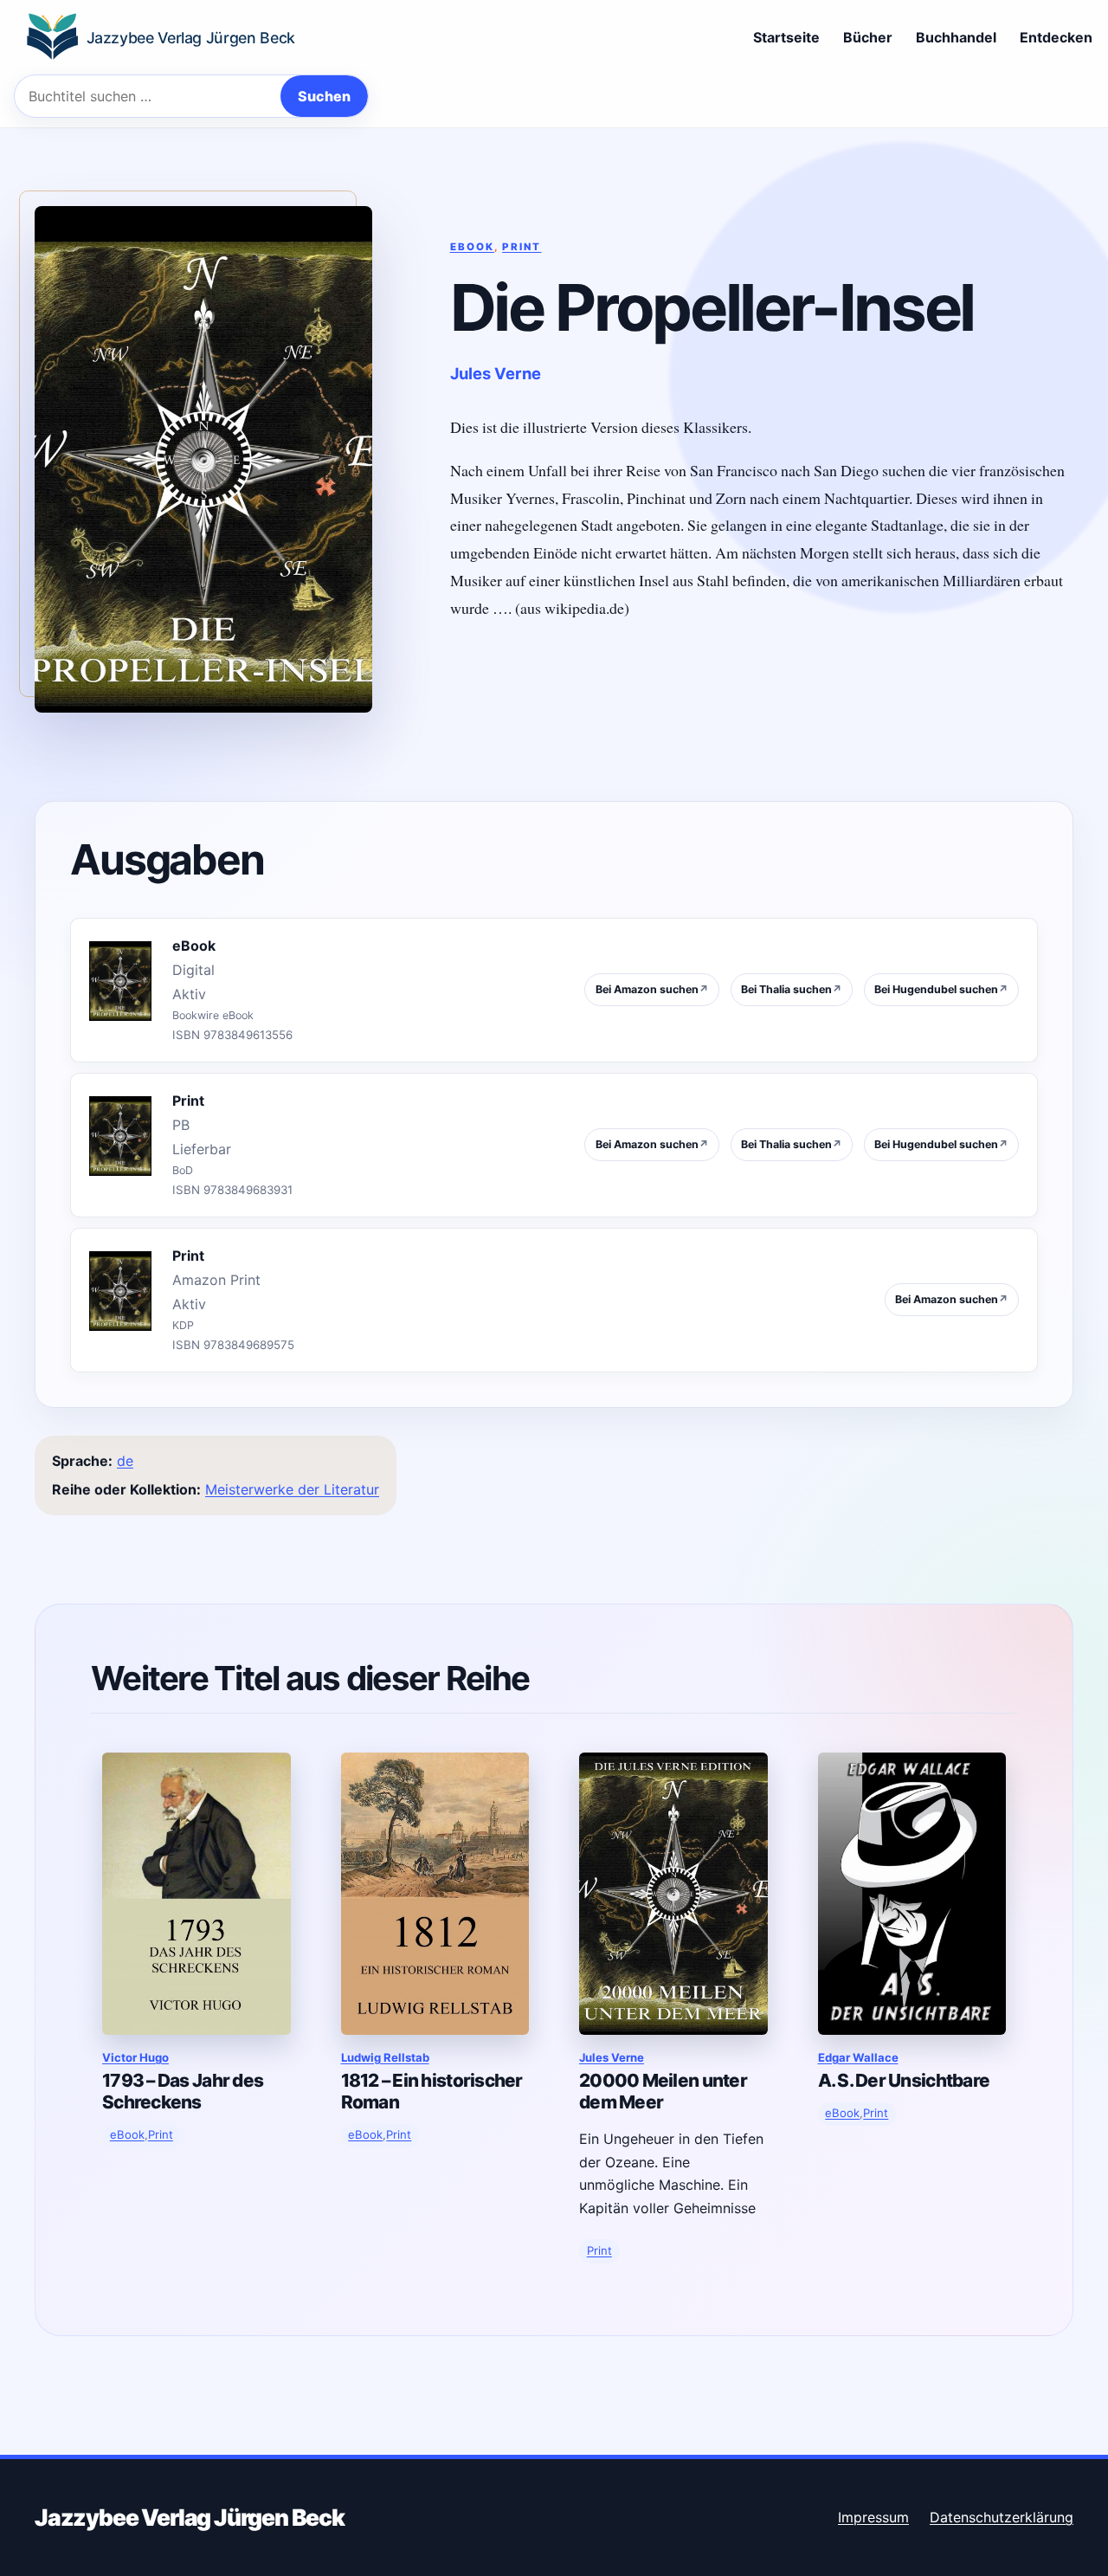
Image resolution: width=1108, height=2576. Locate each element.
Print (522, 247)
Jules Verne (496, 373)
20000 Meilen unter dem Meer (663, 2091)
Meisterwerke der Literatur (292, 1489)
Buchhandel (956, 37)
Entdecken (1056, 37)
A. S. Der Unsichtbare (904, 2080)
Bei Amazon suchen (652, 989)
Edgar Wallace (858, 2057)
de (125, 1461)
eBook (472, 247)
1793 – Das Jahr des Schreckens (183, 2091)
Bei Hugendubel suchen (941, 989)
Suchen (324, 96)
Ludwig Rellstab (385, 2057)
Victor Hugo (135, 2057)
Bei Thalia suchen (792, 989)
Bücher (868, 37)
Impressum (873, 2517)
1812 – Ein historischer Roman (432, 2091)
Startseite (786, 37)
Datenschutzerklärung (1002, 2517)
